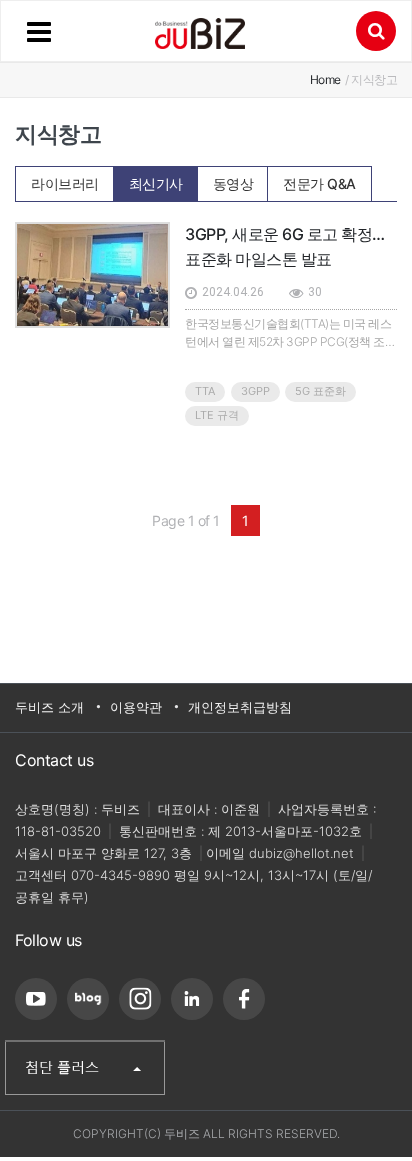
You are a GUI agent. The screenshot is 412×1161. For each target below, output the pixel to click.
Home (325, 79)
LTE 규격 (217, 415)
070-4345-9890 (120, 875)
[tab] (65, 183)
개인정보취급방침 (240, 707)
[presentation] (65, 178)
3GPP (255, 391)
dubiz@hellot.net (301, 853)
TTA (205, 391)
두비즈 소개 (49, 707)
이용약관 (136, 707)
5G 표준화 (320, 391)
